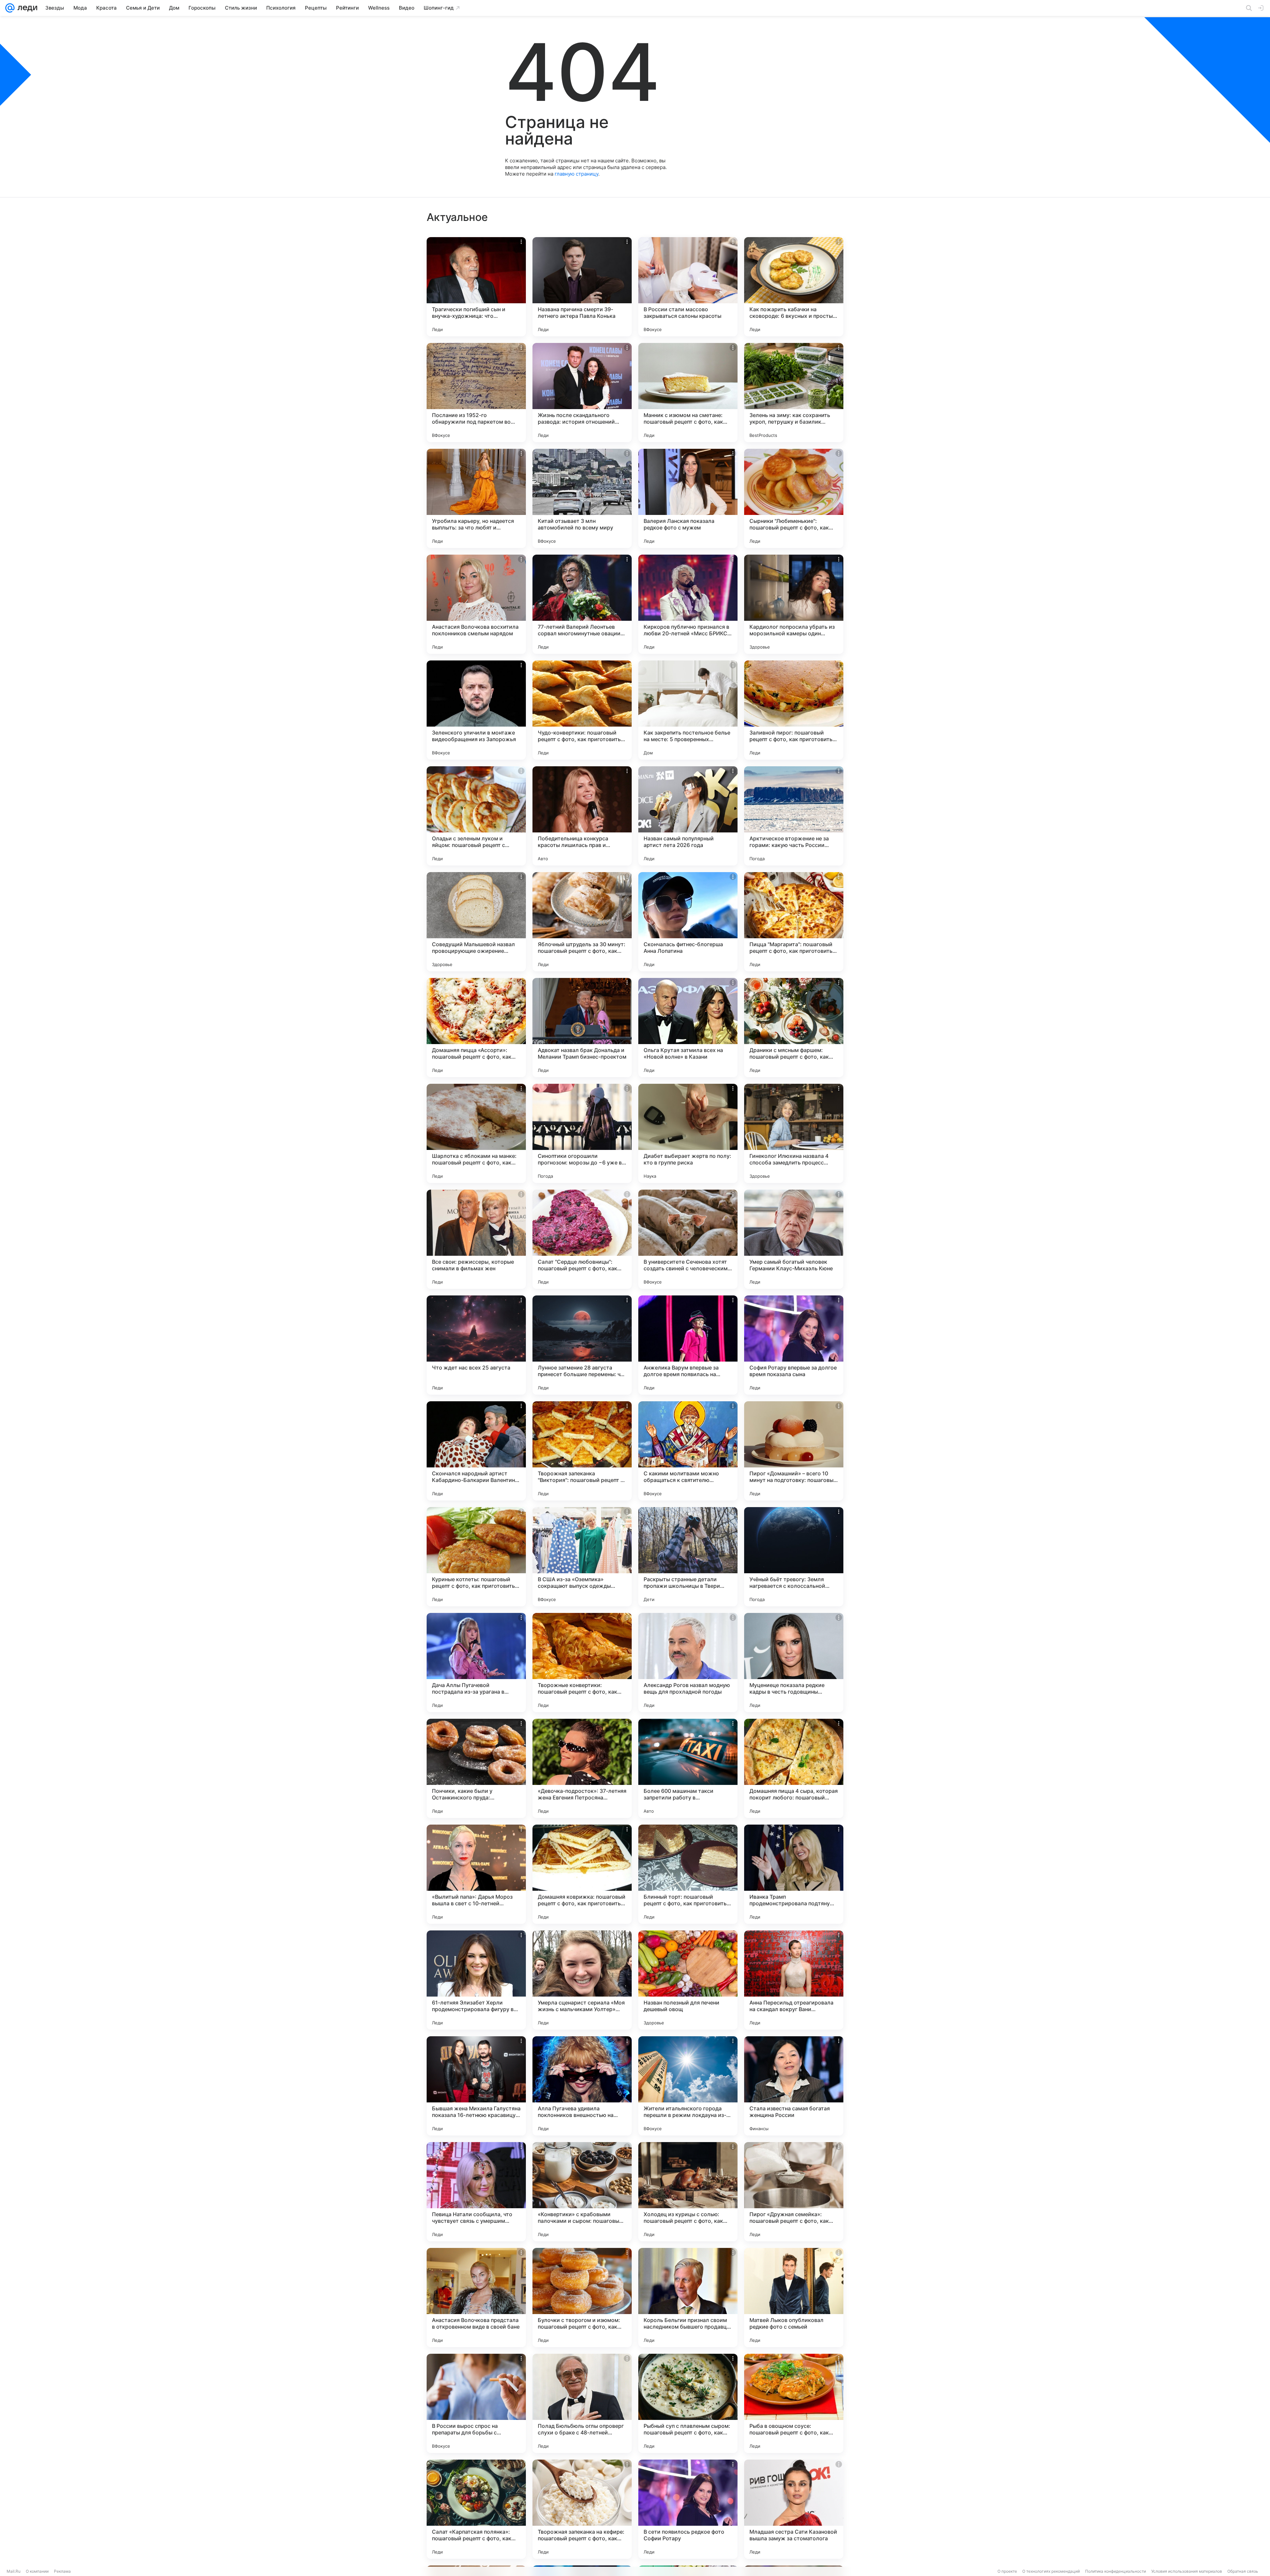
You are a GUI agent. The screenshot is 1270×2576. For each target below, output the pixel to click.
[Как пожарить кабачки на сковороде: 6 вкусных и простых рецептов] (794, 287)
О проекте (1007, 2571)
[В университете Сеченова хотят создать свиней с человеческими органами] (688, 1239)
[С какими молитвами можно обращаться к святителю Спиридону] (688, 1451)
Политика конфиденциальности (1116, 2571)
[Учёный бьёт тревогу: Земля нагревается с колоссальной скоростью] (794, 1557)
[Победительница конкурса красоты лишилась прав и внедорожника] (582, 816)
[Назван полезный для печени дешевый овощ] (688, 1980)
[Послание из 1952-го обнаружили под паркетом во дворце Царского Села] (476, 393)
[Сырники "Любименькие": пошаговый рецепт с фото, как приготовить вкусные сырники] (794, 498)
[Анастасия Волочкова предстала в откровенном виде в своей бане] (476, 2298)
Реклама (62, 2571)
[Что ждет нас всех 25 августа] (476, 1345)
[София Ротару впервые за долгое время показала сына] (794, 1345)
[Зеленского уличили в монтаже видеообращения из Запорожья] (476, 710)
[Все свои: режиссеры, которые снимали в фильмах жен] (476, 1239)
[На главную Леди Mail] (26, 8)
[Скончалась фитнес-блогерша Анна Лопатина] (688, 922)
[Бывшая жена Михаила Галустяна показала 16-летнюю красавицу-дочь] (476, 2086)
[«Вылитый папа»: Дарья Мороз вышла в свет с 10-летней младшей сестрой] (476, 1874)
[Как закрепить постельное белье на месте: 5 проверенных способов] (688, 710)
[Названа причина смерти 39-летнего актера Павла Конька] (582, 287)
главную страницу (576, 174)
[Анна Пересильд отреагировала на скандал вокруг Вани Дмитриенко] (794, 1980)
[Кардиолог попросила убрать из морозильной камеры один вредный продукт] (794, 604)
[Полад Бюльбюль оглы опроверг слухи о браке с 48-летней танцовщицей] (582, 2403)
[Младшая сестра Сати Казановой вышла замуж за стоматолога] (794, 2509)
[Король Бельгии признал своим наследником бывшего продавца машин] (688, 2298)
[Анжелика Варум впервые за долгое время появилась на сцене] (688, 1345)
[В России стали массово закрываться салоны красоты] (688, 287)
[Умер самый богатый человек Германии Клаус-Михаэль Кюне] (794, 1239)
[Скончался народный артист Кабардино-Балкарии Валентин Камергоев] (476, 1451)
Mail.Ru (14, 2571)
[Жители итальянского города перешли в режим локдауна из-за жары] (688, 2086)
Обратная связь (1243, 2571)
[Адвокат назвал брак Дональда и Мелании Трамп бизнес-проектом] (582, 1028)
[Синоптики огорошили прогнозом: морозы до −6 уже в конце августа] (582, 1133)
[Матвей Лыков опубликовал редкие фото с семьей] (794, 2298)
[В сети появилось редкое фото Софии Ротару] (688, 2509)
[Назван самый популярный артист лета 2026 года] (688, 816)
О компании (37, 2571)
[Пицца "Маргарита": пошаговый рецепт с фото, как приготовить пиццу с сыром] (794, 922)
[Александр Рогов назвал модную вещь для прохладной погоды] (688, 1663)
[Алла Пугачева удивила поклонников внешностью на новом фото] (582, 2086)
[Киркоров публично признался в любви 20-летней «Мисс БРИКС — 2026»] (688, 604)
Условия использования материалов (1187, 2571)
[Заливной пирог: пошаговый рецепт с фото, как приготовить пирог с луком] (794, 710)
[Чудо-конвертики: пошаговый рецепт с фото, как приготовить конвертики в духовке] (582, 710)
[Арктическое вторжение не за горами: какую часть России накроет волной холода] (794, 816)
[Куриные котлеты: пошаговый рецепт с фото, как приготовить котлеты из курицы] (476, 1557)
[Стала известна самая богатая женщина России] (794, 2086)
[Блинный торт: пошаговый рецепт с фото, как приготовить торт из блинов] (688, 1874)
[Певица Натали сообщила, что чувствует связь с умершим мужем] (476, 2192)
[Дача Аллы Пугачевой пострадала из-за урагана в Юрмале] (476, 1663)
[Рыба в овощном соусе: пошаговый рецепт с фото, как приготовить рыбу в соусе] (794, 2403)
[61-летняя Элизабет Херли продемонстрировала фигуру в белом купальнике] (476, 1980)
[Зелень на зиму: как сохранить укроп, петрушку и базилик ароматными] (794, 393)
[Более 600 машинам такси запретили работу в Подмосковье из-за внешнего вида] (688, 1768)
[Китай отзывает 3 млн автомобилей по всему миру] (582, 498)
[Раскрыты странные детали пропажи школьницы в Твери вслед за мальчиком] (688, 1557)
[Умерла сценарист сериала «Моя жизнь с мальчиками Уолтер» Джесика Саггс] (582, 1980)
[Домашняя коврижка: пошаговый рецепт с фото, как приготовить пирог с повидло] (582, 1874)
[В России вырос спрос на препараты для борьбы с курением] (476, 2403)
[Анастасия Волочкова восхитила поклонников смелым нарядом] (476, 604)
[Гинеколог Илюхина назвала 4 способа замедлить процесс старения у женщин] (794, 1133)
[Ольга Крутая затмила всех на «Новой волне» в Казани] (688, 1028)
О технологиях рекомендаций (1051, 2571)
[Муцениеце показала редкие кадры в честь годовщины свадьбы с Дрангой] (794, 1663)
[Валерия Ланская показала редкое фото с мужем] (688, 498)
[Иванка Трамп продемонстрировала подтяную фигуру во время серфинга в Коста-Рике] (794, 1874)
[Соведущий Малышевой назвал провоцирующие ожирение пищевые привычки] (476, 922)
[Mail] (10, 8)
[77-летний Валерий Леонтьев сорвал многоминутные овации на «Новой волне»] (582, 604)
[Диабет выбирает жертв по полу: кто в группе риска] (688, 1133)
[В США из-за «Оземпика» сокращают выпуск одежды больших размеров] (582, 1557)
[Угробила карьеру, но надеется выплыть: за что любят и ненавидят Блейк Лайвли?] (476, 498)
